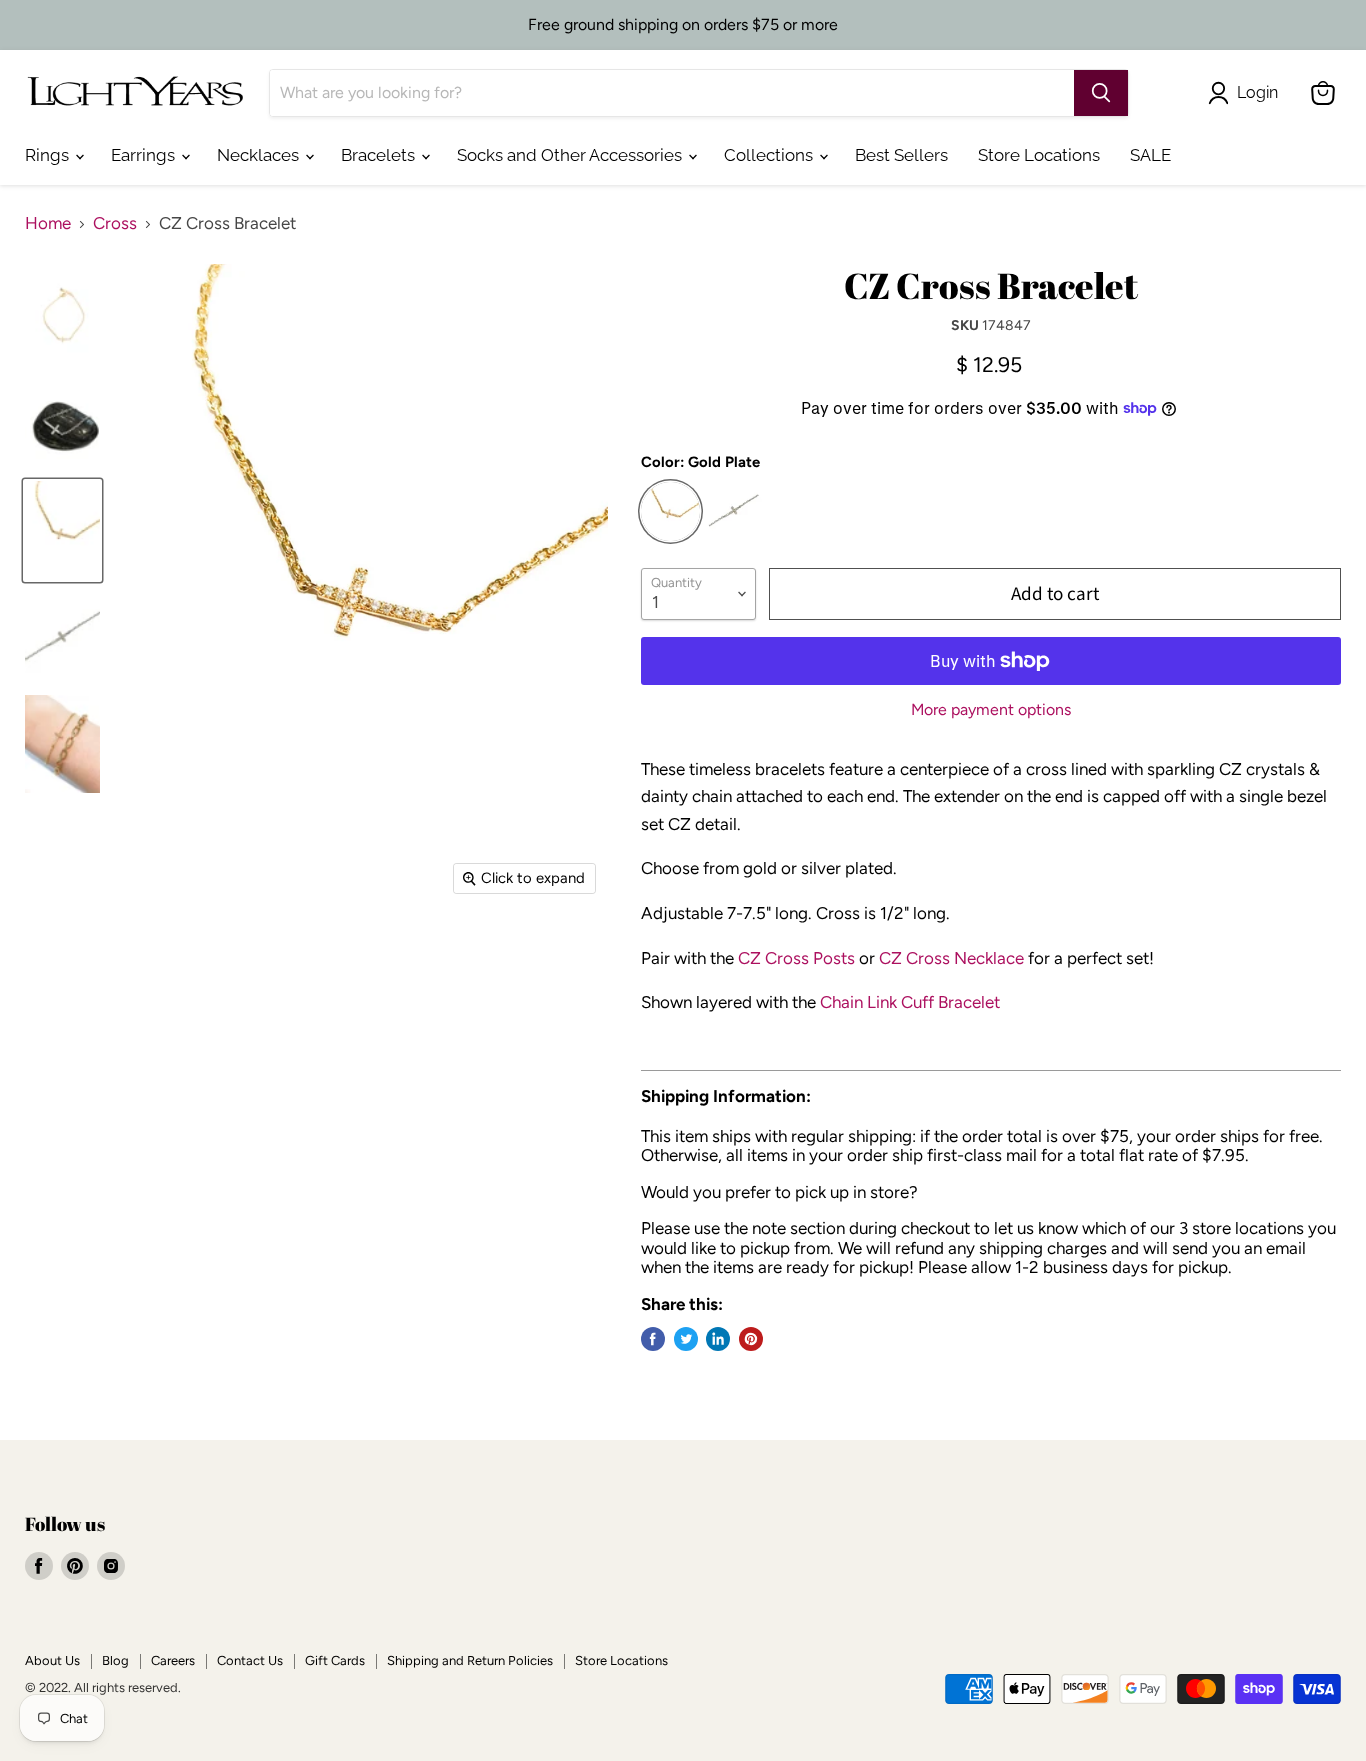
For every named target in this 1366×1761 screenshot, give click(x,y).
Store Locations (1039, 155)
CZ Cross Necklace (951, 958)
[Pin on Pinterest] (751, 1339)
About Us (52, 1660)
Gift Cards (335, 1660)
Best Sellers (901, 155)
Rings (49, 155)
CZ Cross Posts (796, 958)
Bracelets (380, 155)
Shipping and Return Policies (470, 1660)
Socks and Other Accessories (571, 155)
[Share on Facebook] (653, 1339)
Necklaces (260, 155)
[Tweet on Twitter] (686, 1339)
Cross (115, 223)
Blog (115, 1660)
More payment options (991, 710)
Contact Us (250, 1660)
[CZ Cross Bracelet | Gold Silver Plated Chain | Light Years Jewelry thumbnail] (62, 317)
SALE (1150, 155)
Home (48, 223)
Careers (173, 1660)
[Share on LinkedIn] (718, 1339)
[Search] (1101, 93)
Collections (770, 155)
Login (1257, 92)
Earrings (145, 155)
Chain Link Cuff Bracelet (910, 1002)
